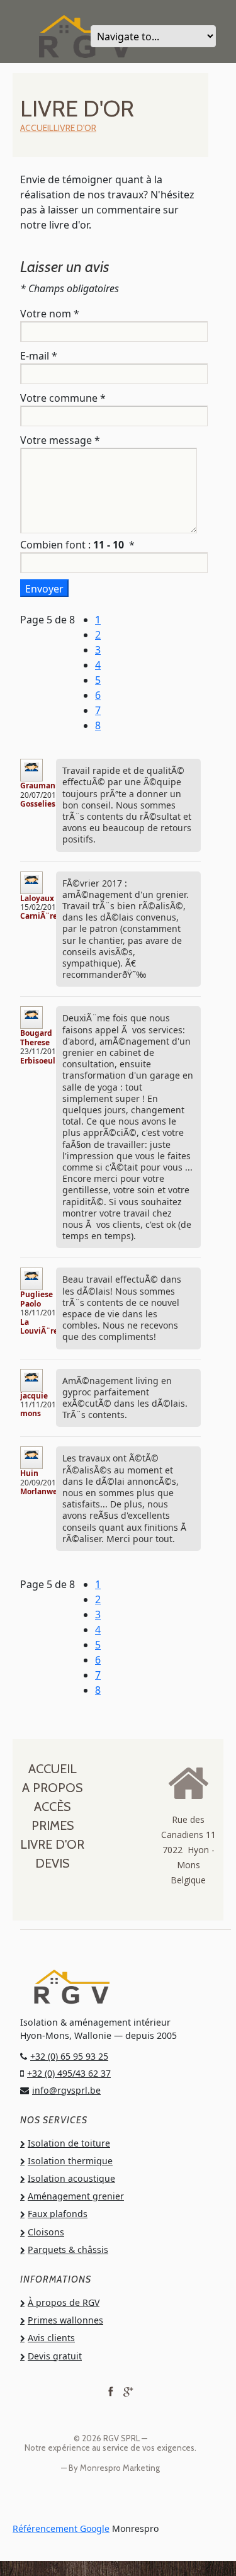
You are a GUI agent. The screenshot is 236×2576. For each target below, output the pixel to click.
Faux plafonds (58, 2214)
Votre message (60, 440)
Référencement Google (61, 2528)
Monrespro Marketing (120, 2468)
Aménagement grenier (76, 2196)
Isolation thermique (70, 2161)
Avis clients (51, 2338)
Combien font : (77, 545)
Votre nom (50, 314)
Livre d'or (75, 128)
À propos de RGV (64, 2302)
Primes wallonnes (65, 2320)
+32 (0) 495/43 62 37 (69, 2073)
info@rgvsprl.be (66, 2090)
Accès (52, 1807)
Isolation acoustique (71, 2178)
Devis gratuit (55, 2356)
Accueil (37, 128)
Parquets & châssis (68, 2250)
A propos (52, 1788)
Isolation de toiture (69, 2143)
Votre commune (63, 398)
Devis (52, 1863)
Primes (53, 1825)
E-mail (39, 356)
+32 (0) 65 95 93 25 (69, 2056)
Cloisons (46, 2232)
